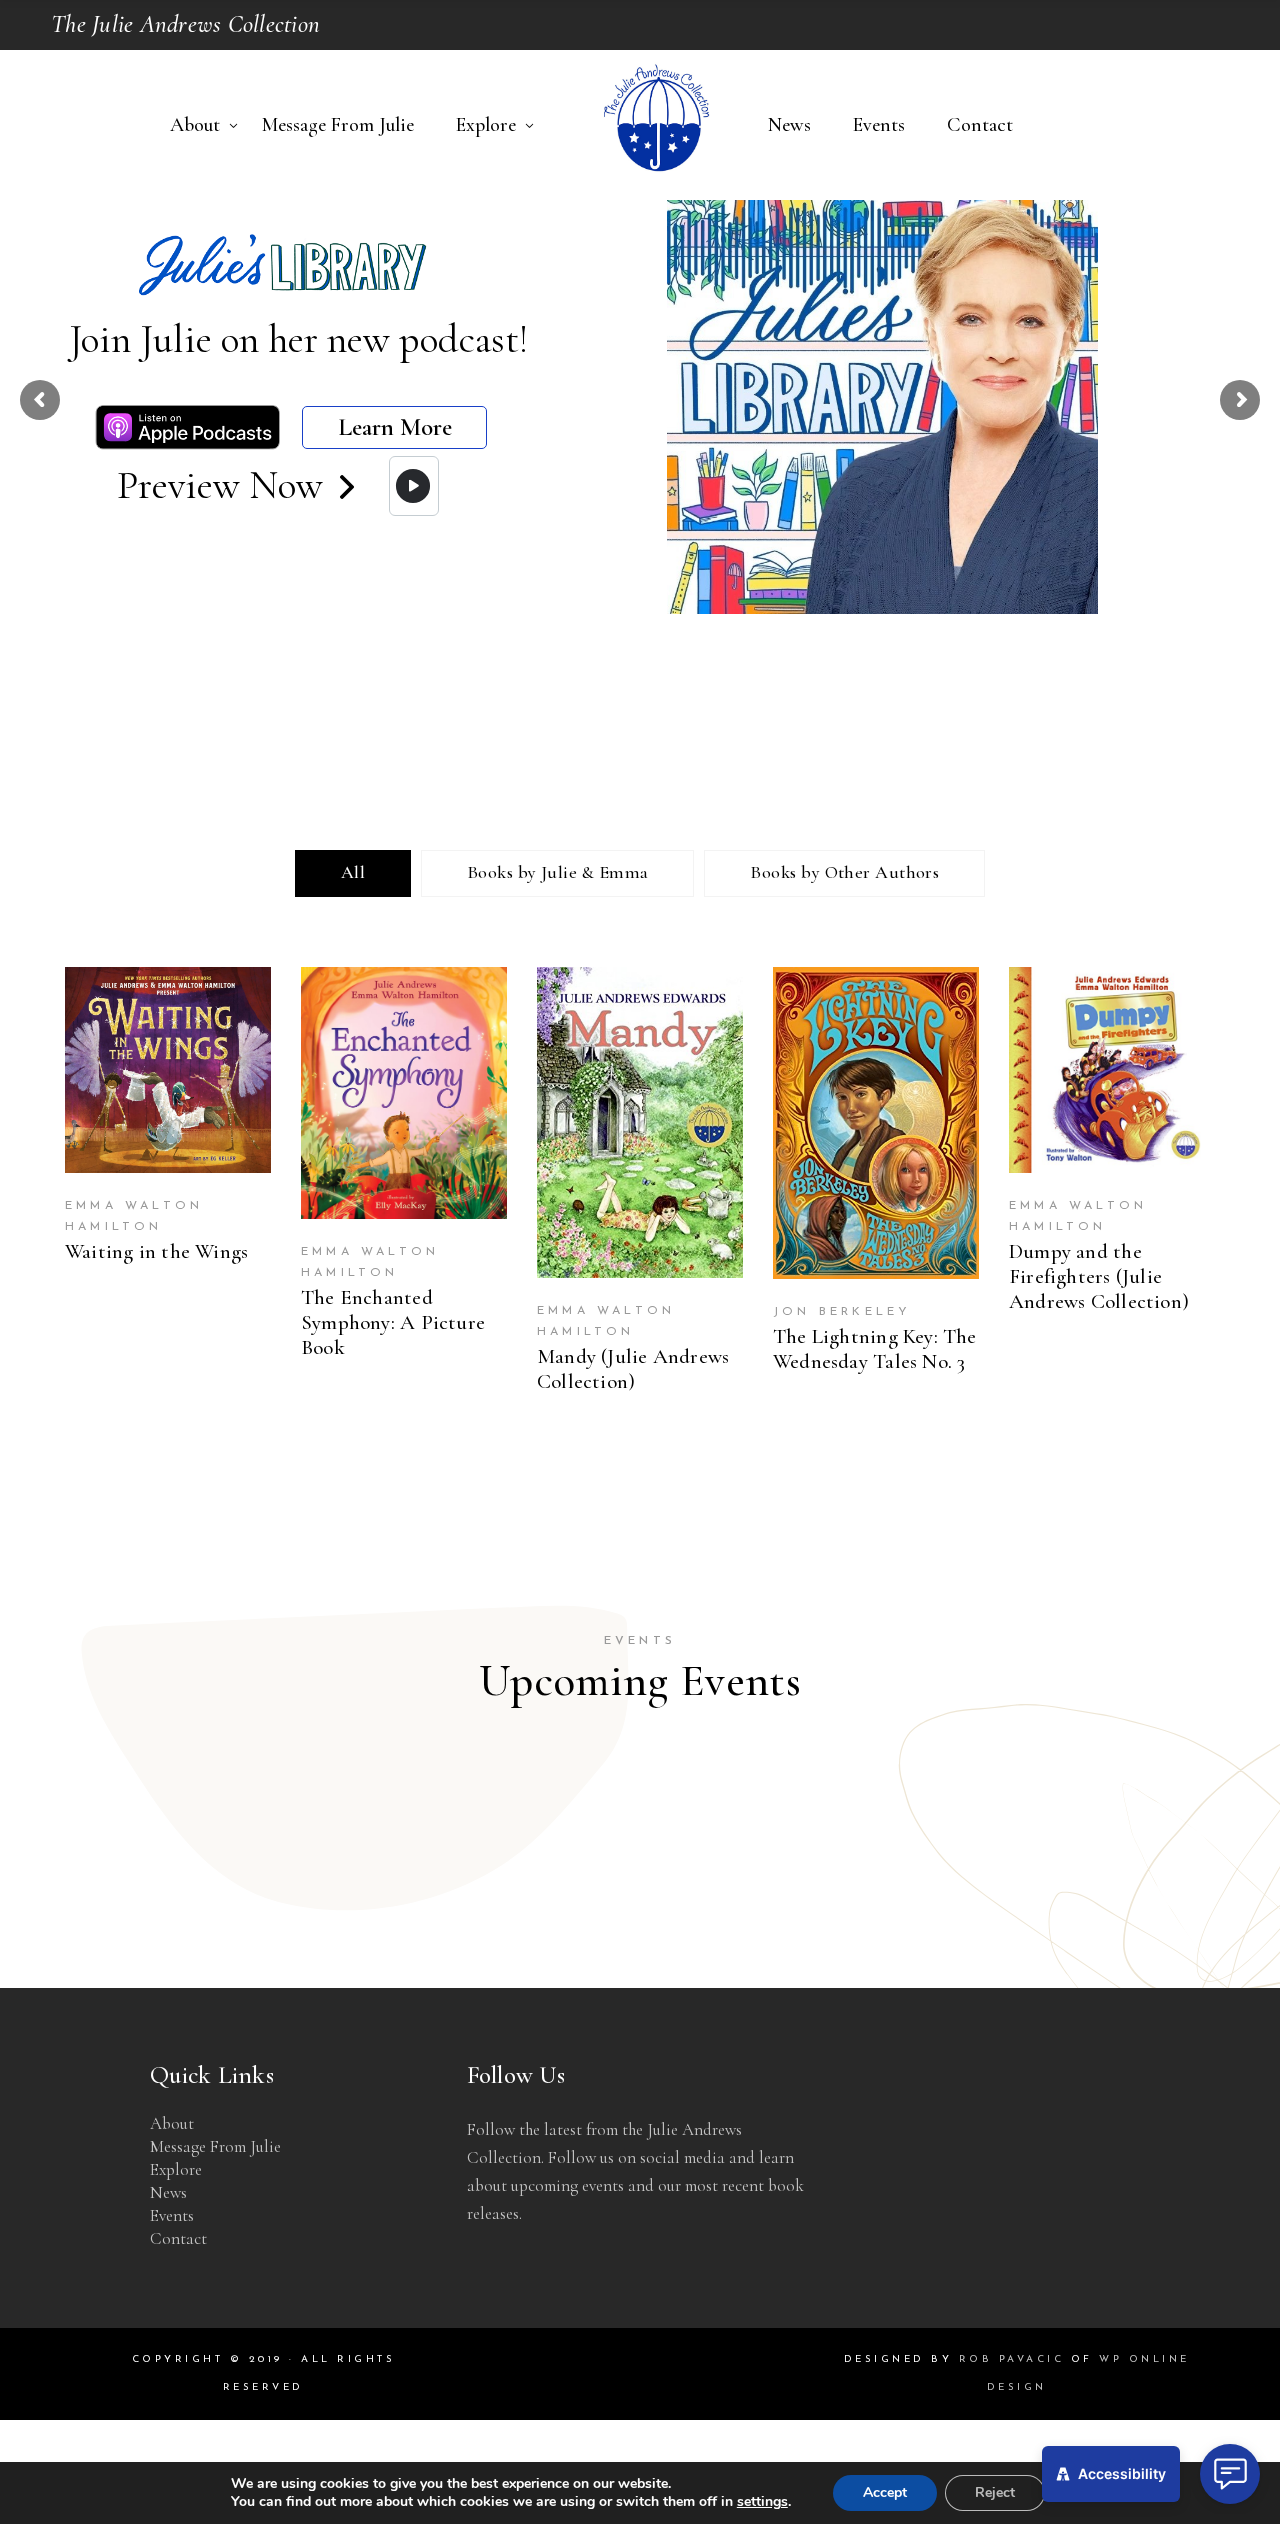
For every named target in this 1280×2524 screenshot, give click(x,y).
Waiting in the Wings (156, 1251)
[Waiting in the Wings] (168, 1070)
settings (762, 2502)
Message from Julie (215, 2146)
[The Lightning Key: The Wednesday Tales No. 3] (876, 1123)
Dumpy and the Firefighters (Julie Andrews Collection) (1099, 1276)
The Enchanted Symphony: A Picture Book (393, 1322)
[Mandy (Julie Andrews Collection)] (640, 1122)
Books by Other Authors (844, 872)
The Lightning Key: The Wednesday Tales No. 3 (875, 1349)
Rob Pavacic (1012, 2359)
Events (172, 2215)
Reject (995, 2492)
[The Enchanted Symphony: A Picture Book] (404, 1093)
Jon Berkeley (842, 1312)
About (172, 2123)
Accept (885, 2492)
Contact (178, 2238)
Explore (176, 2169)
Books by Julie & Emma (557, 872)
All (353, 872)
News (168, 2192)
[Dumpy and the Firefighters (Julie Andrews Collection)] (1112, 1070)
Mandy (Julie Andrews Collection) (633, 1369)
